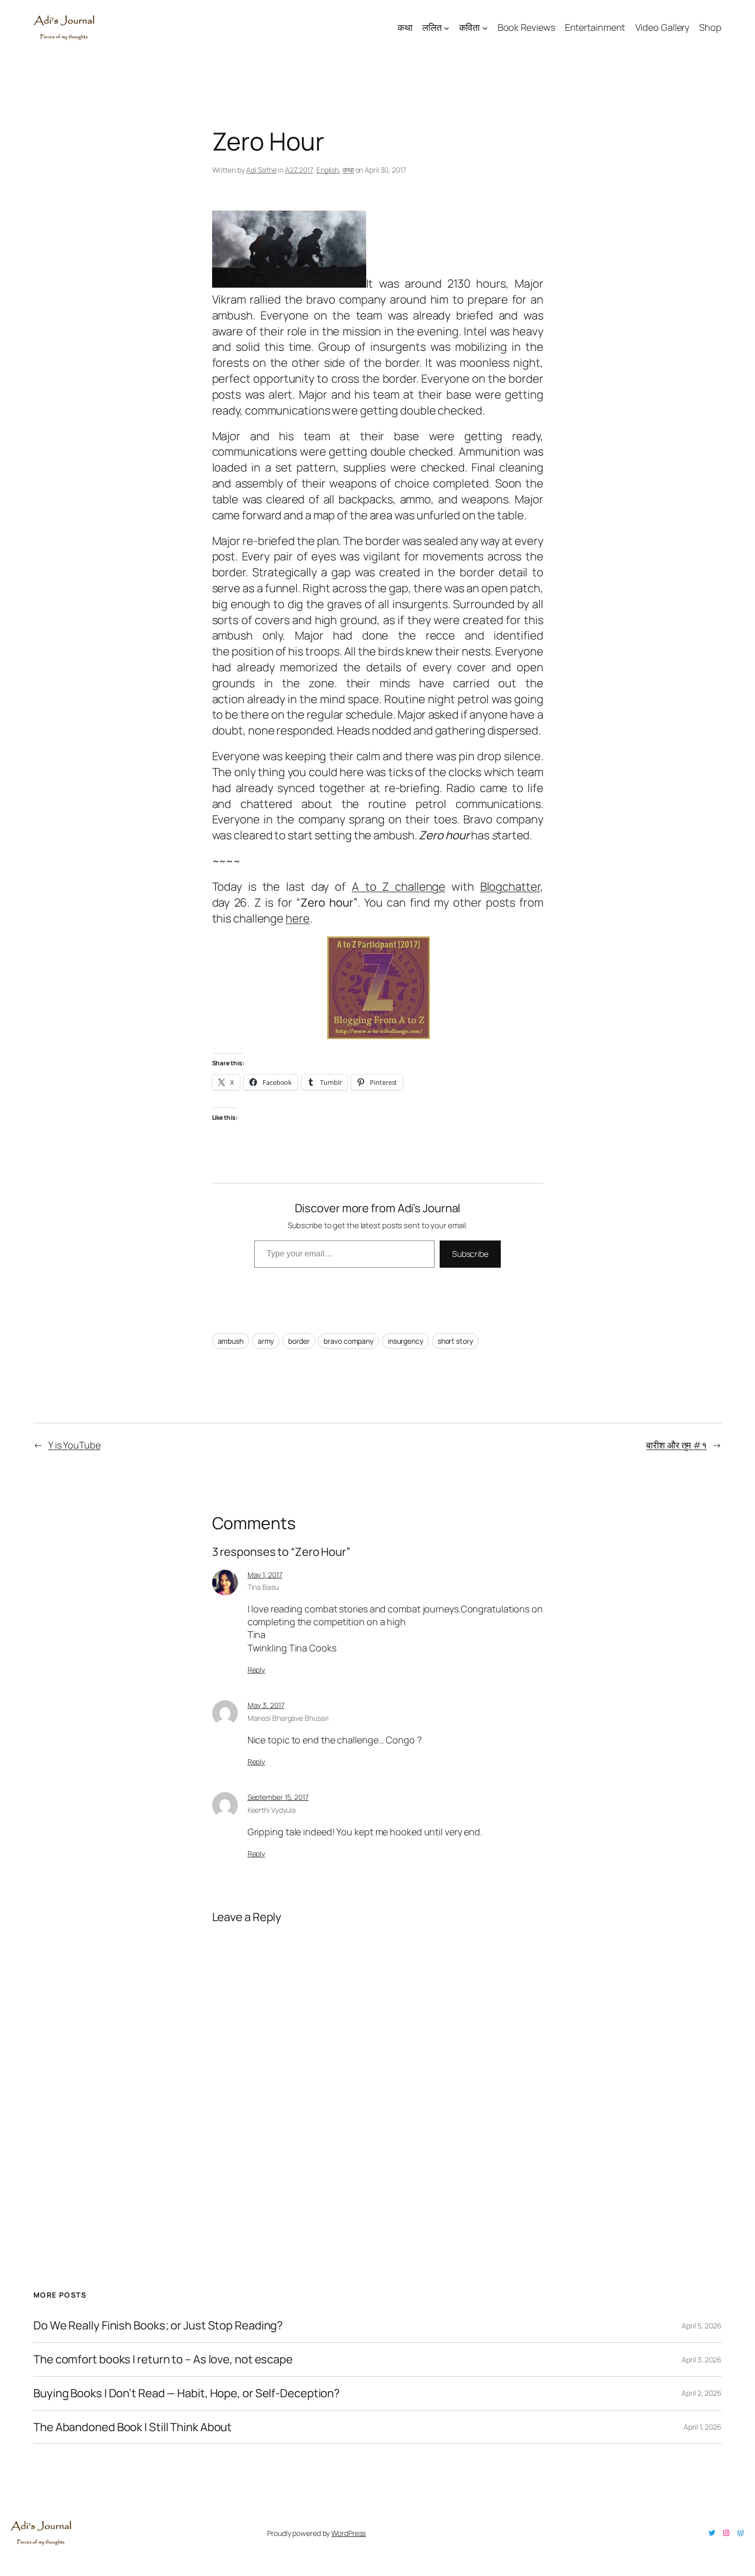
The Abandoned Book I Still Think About (133, 2427)
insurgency (405, 1341)
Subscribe (470, 1254)
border (299, 1341)
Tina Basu (263, 1587)
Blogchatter (510, 887)
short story (455, 1341)
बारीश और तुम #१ (676, 1445)
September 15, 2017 (278, 1797)
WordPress (348, 2533)
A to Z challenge (399, 887)
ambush (231, 1341)
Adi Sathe (261, 170)
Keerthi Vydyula (272, 1810)
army (266, 1341)
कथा (348, 170)
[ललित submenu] (447, 27)
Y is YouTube (74, 1445)
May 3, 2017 (266, 1705)
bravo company (348, 1341)
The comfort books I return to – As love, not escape (163, 2359)
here (298, 918)
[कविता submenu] (485, 27)
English (328, 170)
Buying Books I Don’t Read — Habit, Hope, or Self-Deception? (187, 2393)
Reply (257, 1670)
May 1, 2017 (265, 1575)
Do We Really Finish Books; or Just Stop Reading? (158, 2326)
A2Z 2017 (299, 170)
